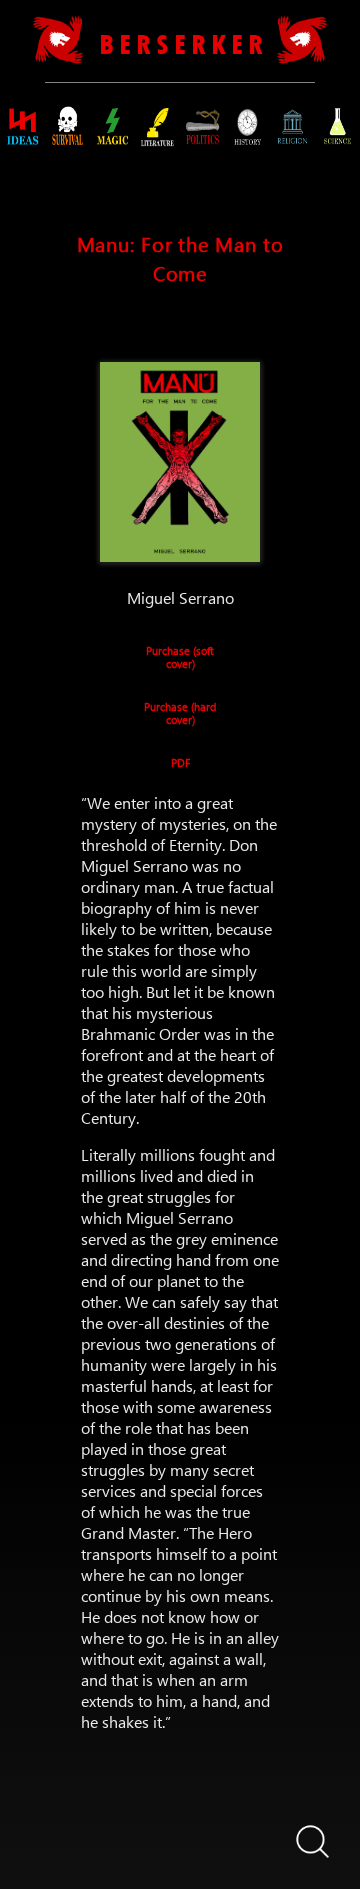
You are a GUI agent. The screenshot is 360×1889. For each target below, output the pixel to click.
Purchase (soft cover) (180, 654)
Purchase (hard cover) (180, 710)
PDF (180, 762)
